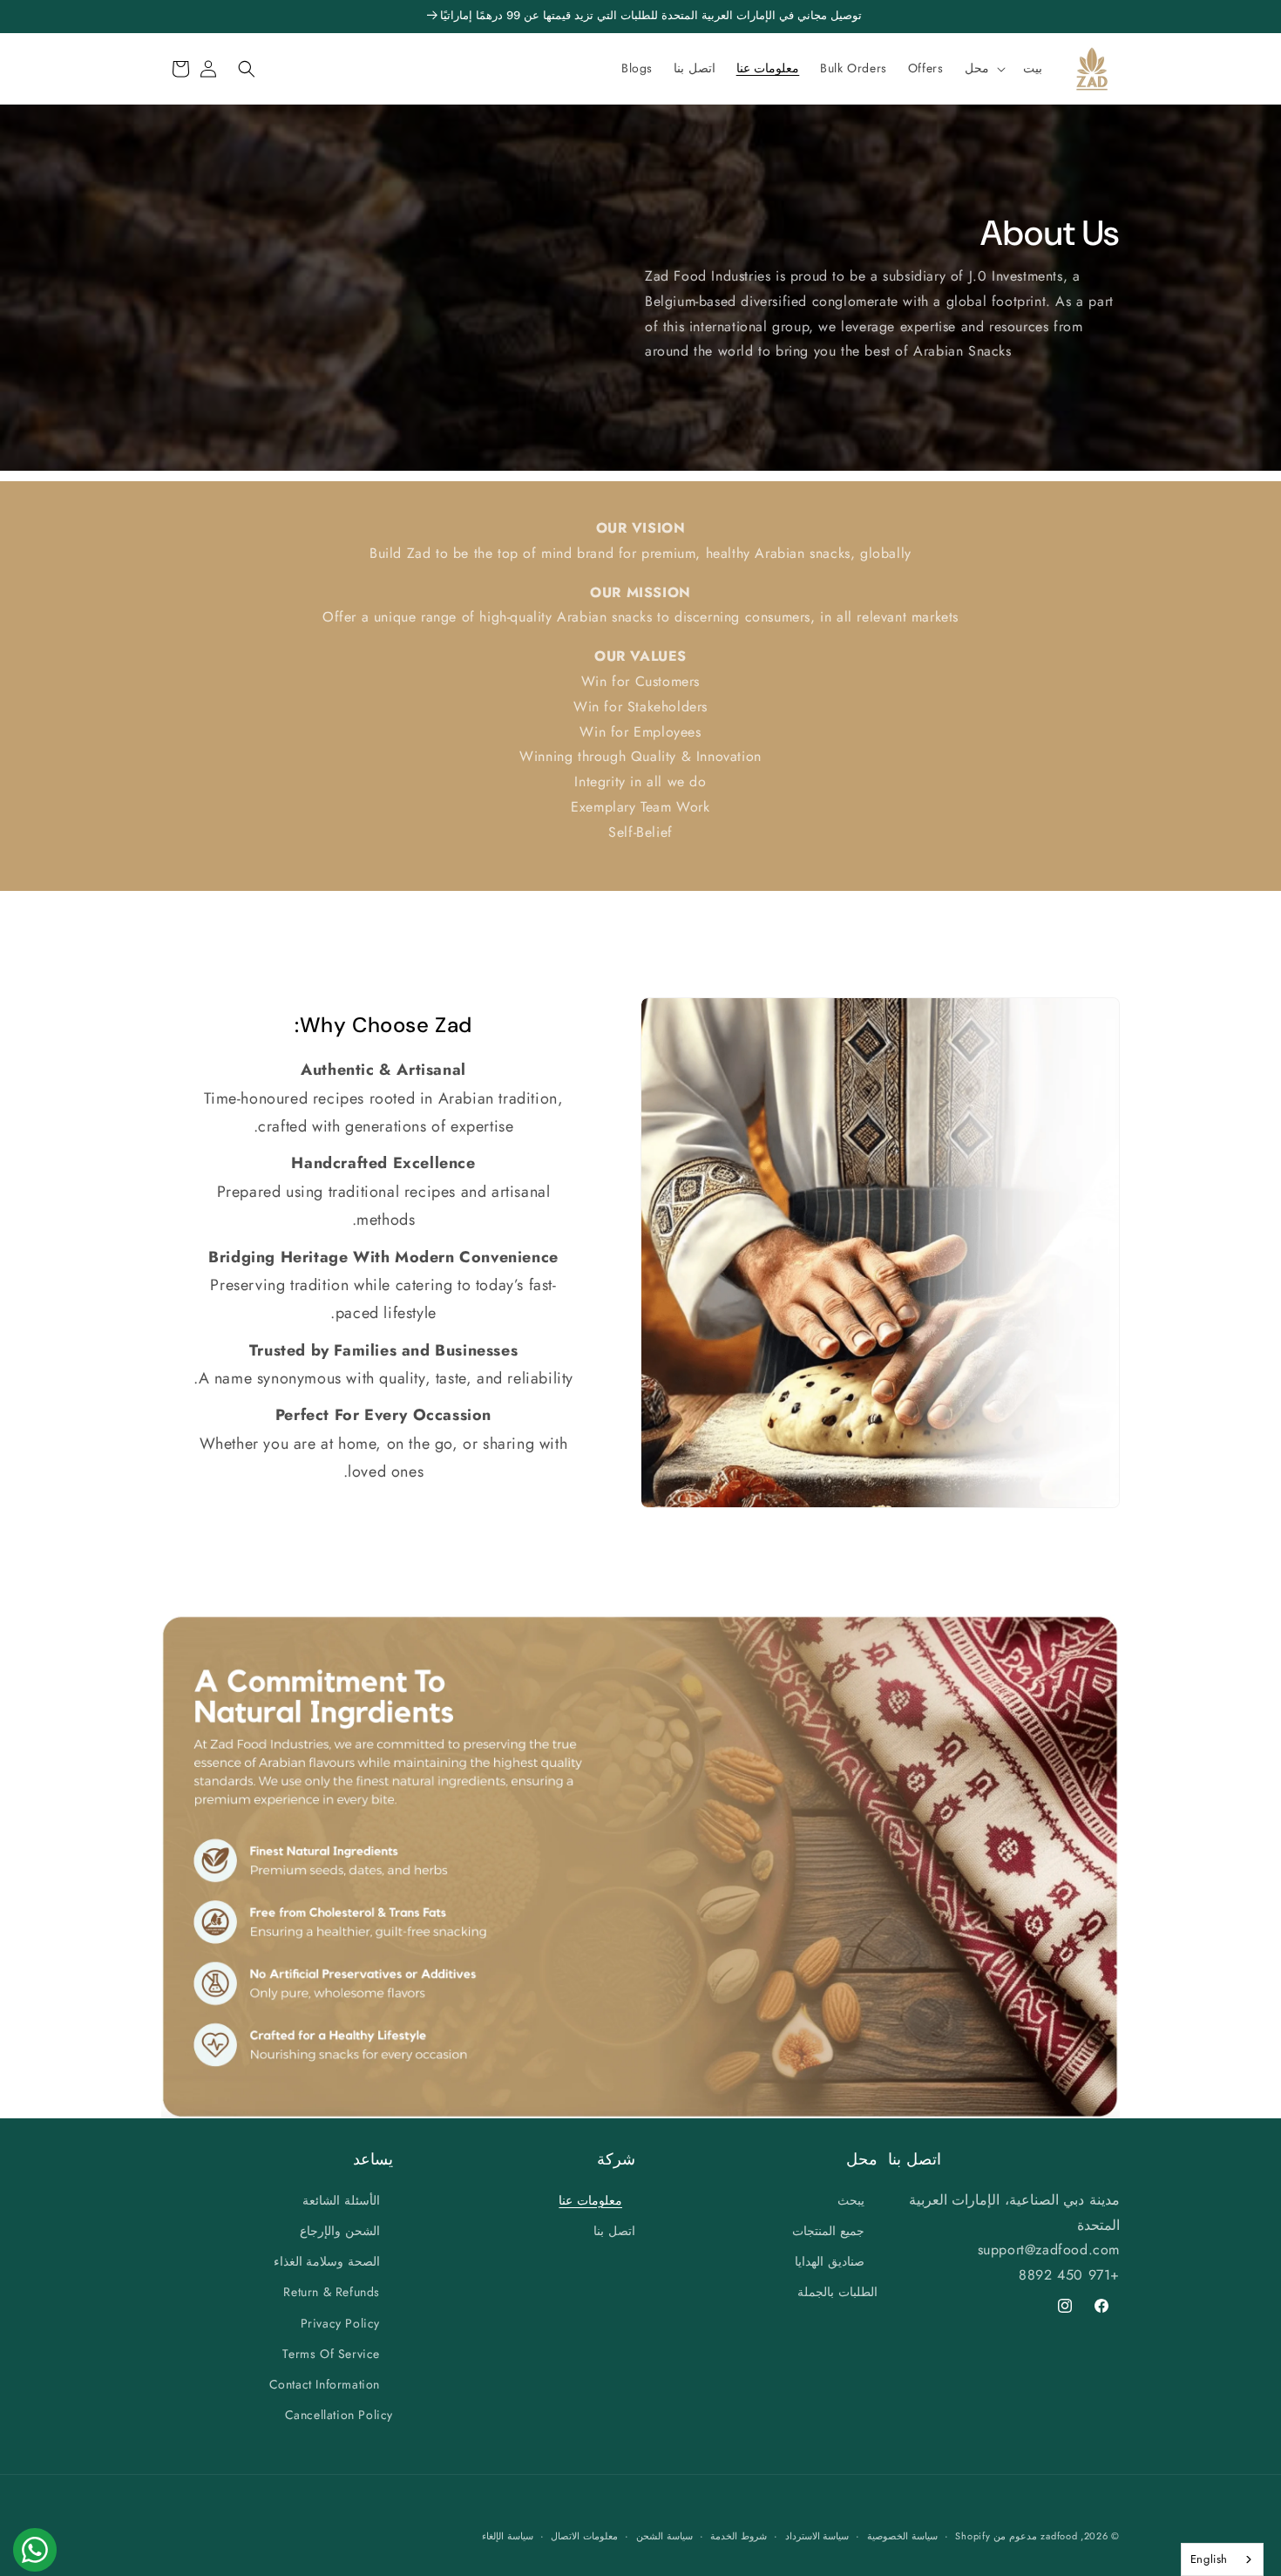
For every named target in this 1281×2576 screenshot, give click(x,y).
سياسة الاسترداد (817, 2536)
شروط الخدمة (739, 2536)
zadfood (1059, 2536)
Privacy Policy (340, 2322)
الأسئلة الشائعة (341, 2199)
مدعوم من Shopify (996, 2536)
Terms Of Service (331, 2353)
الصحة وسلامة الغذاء (327, 2261)
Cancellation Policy (339, 2415)
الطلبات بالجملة (837, 2292)
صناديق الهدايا (830, 2261)
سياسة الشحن (664, 2536)
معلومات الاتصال (584, 2536)
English (1209, 2559)
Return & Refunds (332, 2292)
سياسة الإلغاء (508, 2536)
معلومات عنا (590, 2199)
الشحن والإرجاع (340, 2230)
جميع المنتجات (828, 2230)
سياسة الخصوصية (902, 2536)
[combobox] (1222, 2559)
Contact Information (325, 2383)
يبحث (851, 2199)
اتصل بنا (614, 2230)
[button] (983, 68)
